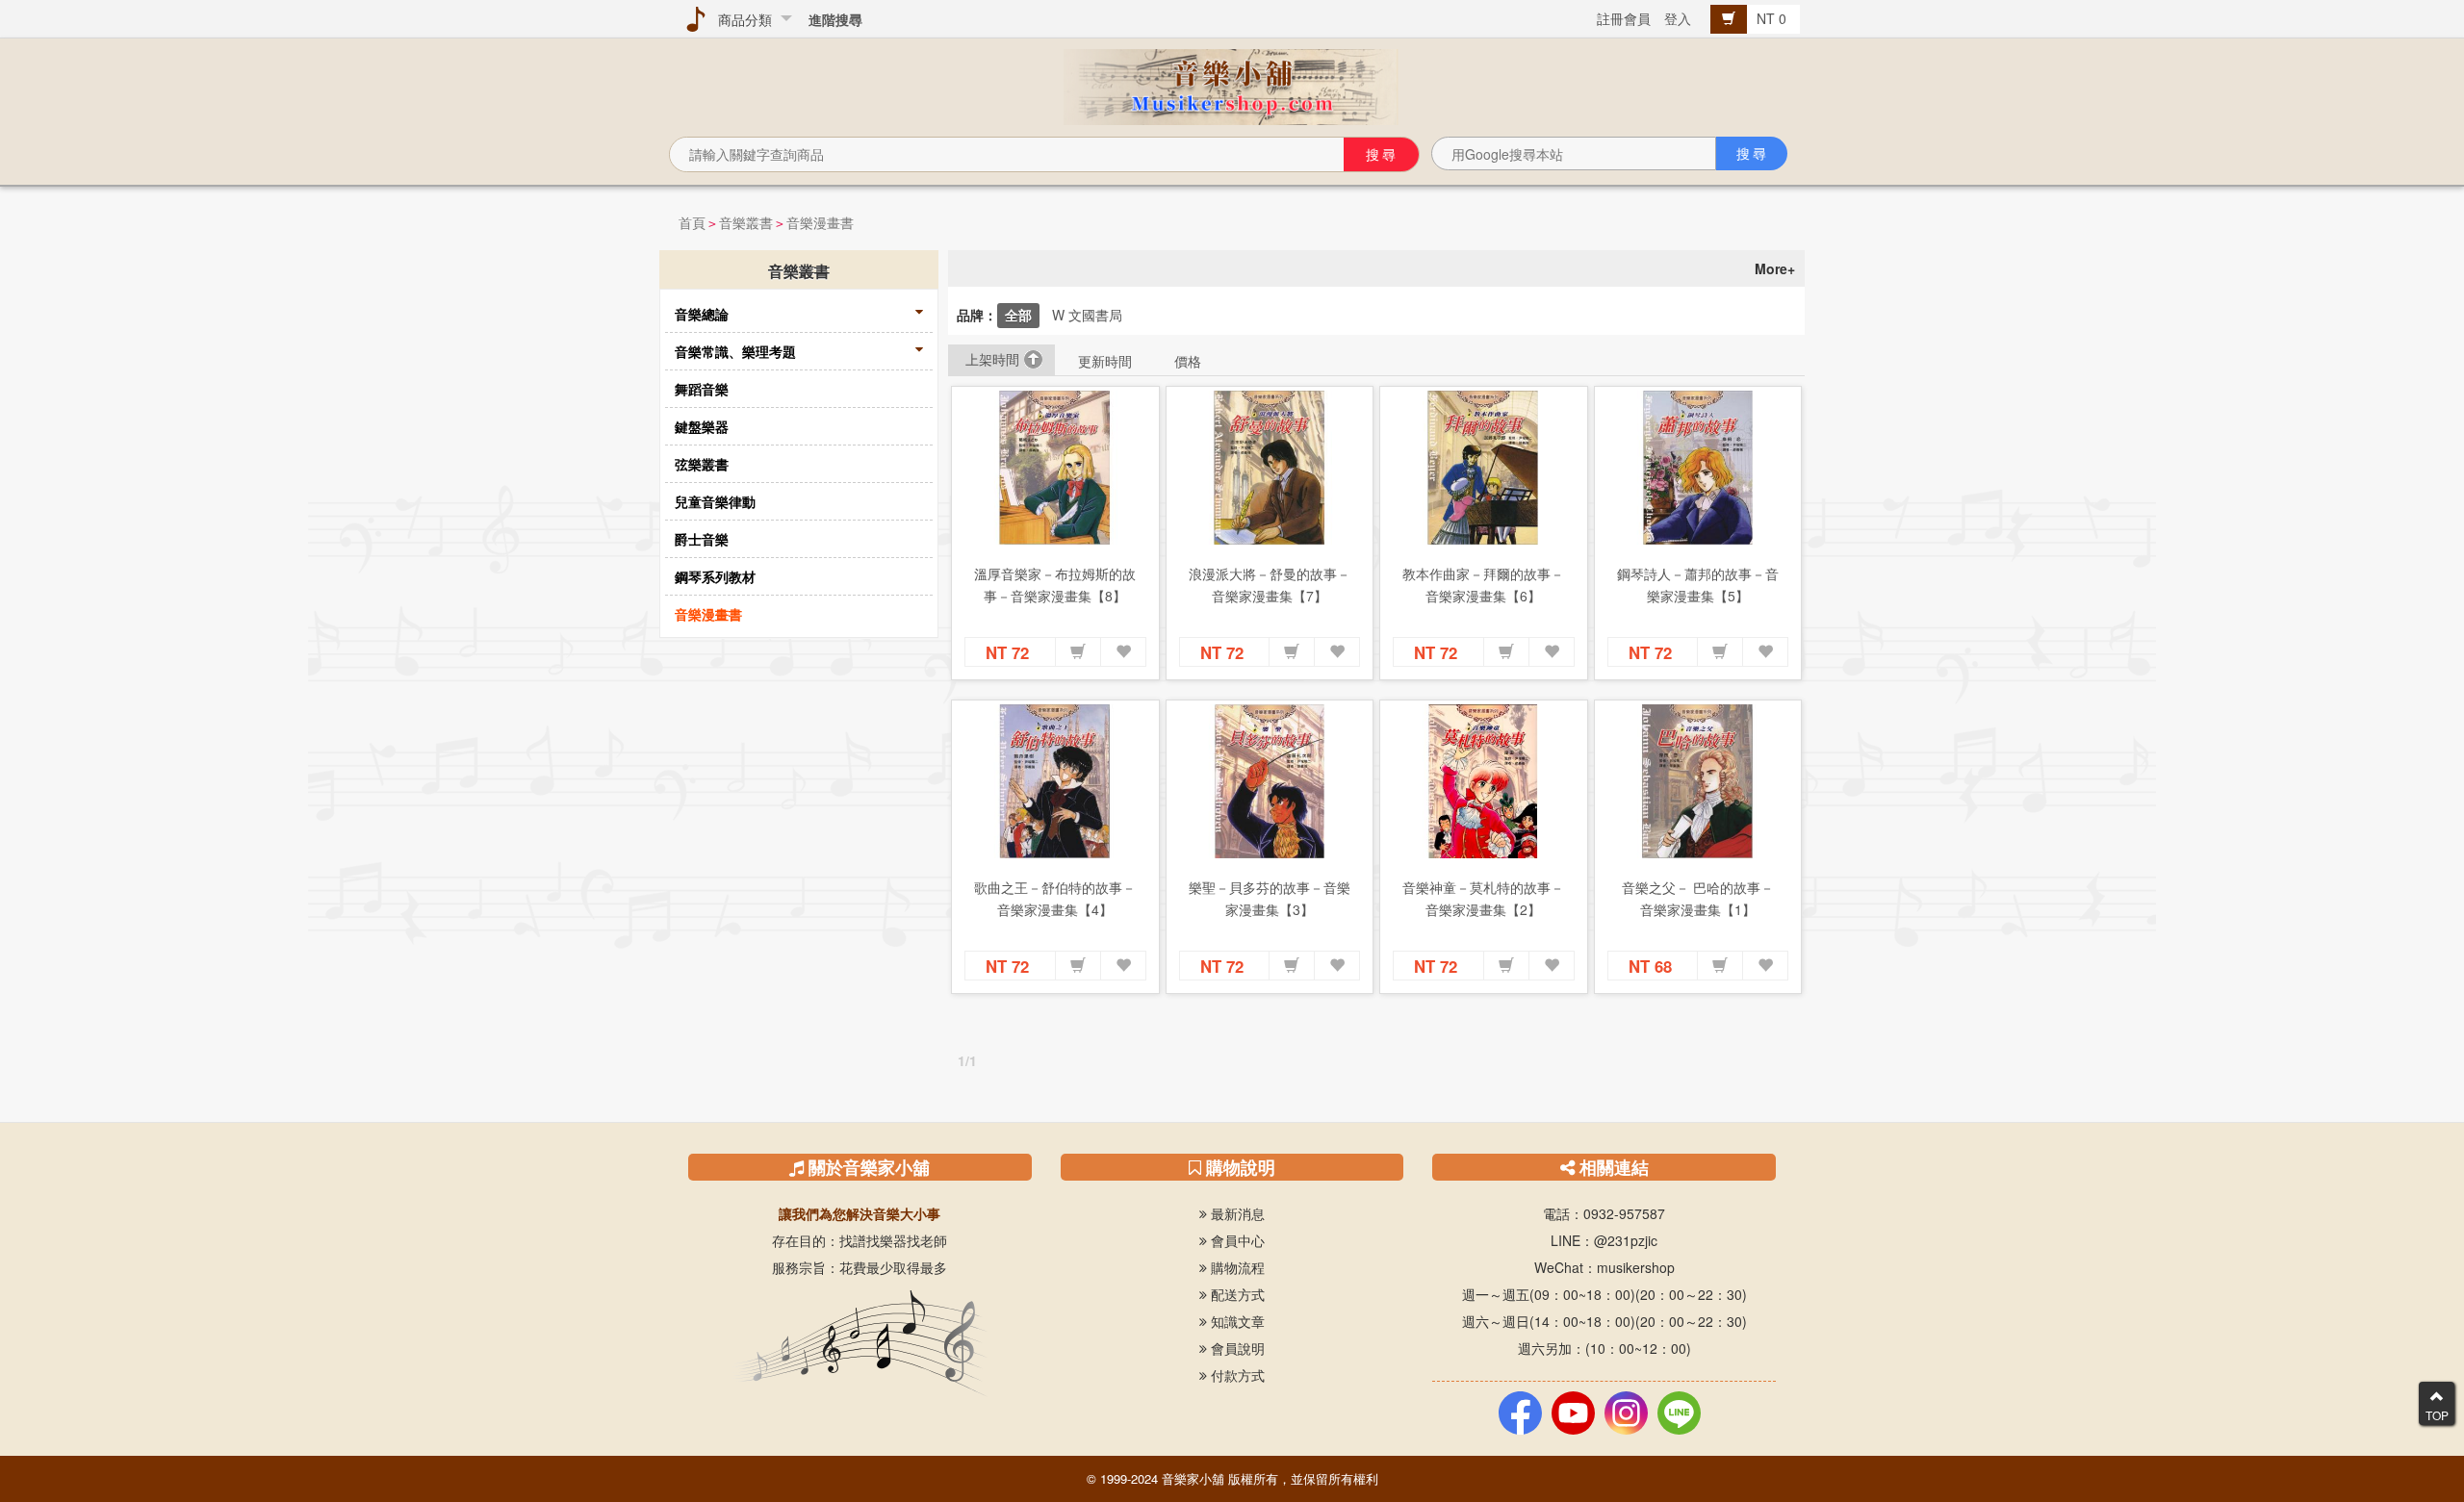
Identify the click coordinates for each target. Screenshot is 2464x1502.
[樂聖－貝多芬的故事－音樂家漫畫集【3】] (1270, 781)
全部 (1018, 315)
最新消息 (1236, 1213)
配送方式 (1236, 1294)
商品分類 (741, 19)
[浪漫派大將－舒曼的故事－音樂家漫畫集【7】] (1270, 468)
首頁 (692, 222)
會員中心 (1236, 1240)
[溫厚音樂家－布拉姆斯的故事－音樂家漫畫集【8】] (1055, 468)
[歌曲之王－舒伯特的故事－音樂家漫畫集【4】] (1055, 781)
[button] (1078, 652)
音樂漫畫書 (820, 222)
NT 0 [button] (1773, 18)
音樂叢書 (746, 222)
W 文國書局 (1087, 315)
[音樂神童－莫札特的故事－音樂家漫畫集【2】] (1484, 781)
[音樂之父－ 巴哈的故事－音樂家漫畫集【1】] (1698, 781)
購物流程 (1236, 1267)
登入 (1678, 18)
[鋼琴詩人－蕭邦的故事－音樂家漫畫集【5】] (1698, 468)
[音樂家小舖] (1232, 85)
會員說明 (1236, 1348)
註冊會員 (1624, 18)
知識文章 (1236, 1321)
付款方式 (1236, 1375)
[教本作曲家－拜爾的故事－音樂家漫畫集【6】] (1484, 468)
